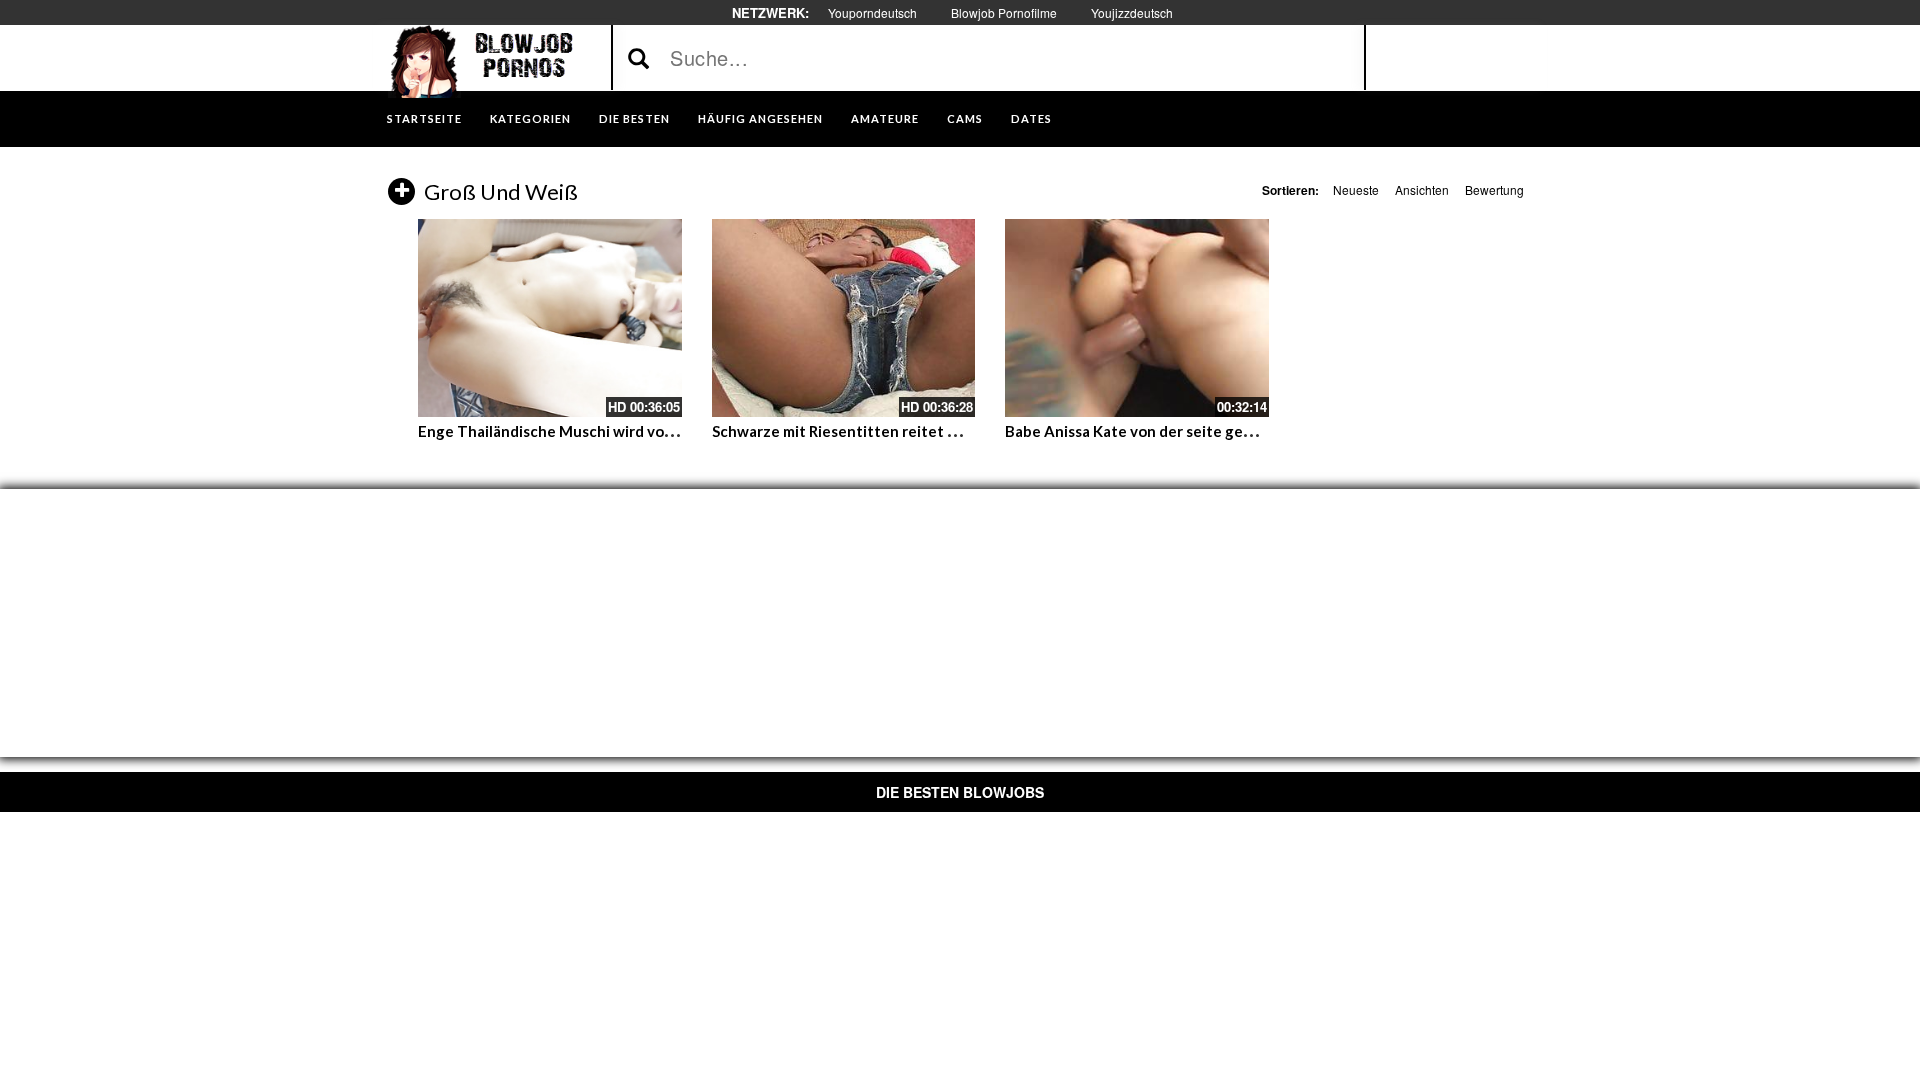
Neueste (1356, 189)
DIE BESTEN (634, 118)
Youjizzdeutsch (1132, 12)
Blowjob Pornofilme (1004, 12)
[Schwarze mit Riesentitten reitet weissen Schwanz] (844, 318)
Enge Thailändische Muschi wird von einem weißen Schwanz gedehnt (660, 431)
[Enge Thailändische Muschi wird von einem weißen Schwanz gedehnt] (550, 318)
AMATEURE (885, 118)
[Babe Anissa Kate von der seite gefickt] (1137, 318)
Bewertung (1494, 189)
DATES (1031, 118)
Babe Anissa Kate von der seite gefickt (1140, 431)
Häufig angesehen (760, 118)
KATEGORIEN (530, 118)
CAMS (965, 118)
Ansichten (1422, 189)
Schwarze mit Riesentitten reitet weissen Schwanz (890, 431)
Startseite (424, 118)
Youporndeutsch (872, 12)
